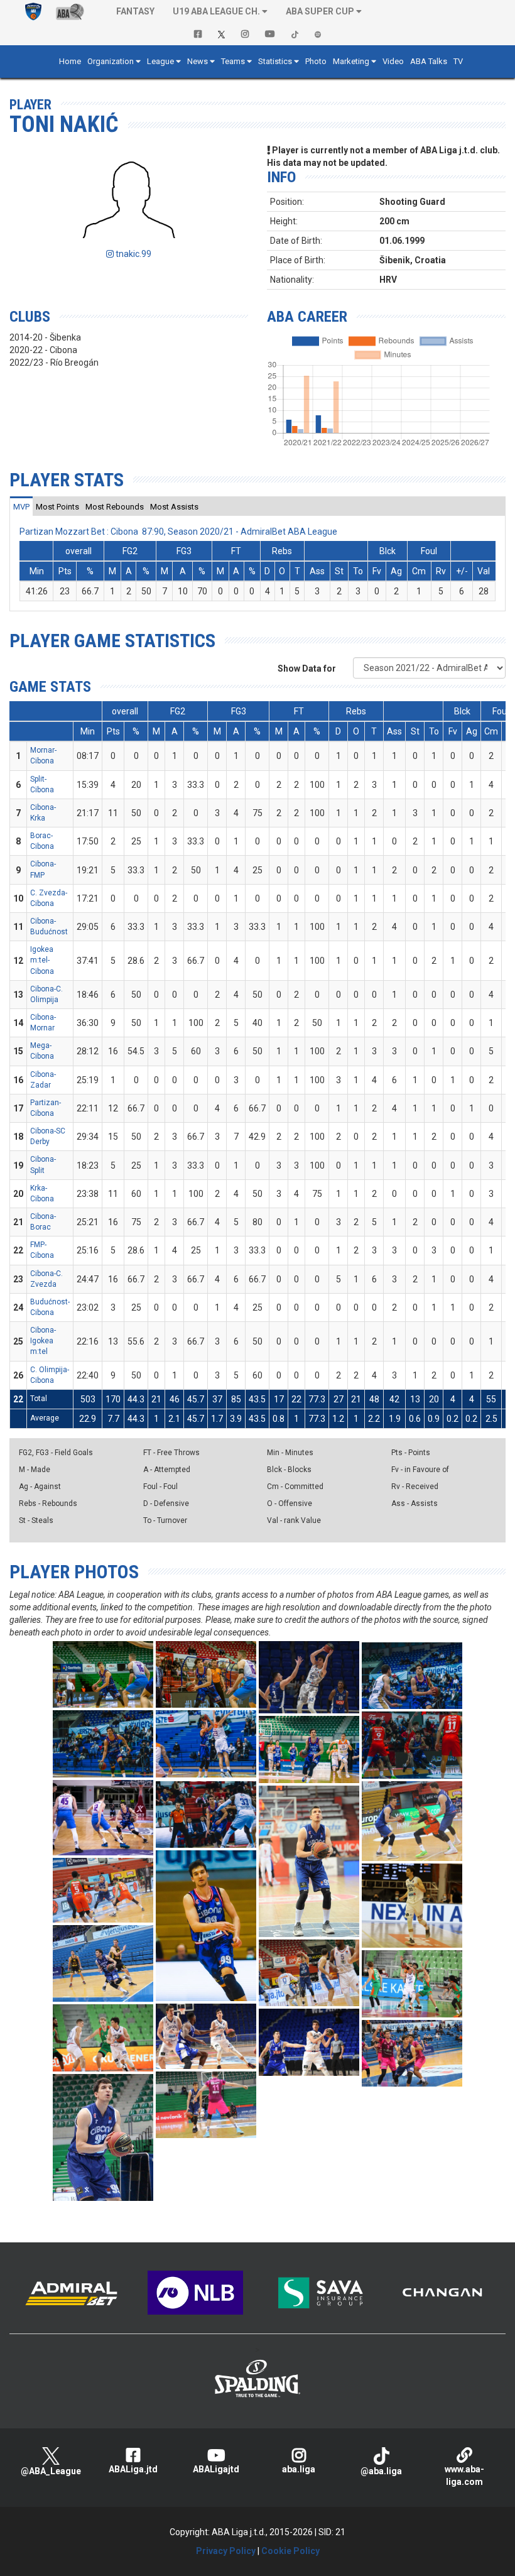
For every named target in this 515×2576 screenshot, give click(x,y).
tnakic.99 (133, 254)
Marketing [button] (351, 61)
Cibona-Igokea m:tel (43, 1341)
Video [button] (393, 61)
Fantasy (135, 11)
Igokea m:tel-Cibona (42, 960)
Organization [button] (111, 61)
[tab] (21, 506)
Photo (316, 61)
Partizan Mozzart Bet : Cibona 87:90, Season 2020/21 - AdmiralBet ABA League (178, 532)
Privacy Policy (226, 2551)
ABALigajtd (216, 2469)
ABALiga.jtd (133, 2469)
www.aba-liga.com (464, 2475)
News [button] (198, 61)
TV (458, 61)
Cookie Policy (290, 2551)
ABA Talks (429, 61)
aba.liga (299, 2469)
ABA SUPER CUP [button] (320, 11)
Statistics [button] (275, 61)
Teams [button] (233, 61)
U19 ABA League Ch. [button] (216, 11)
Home (70, 61)
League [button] (160, 61)
